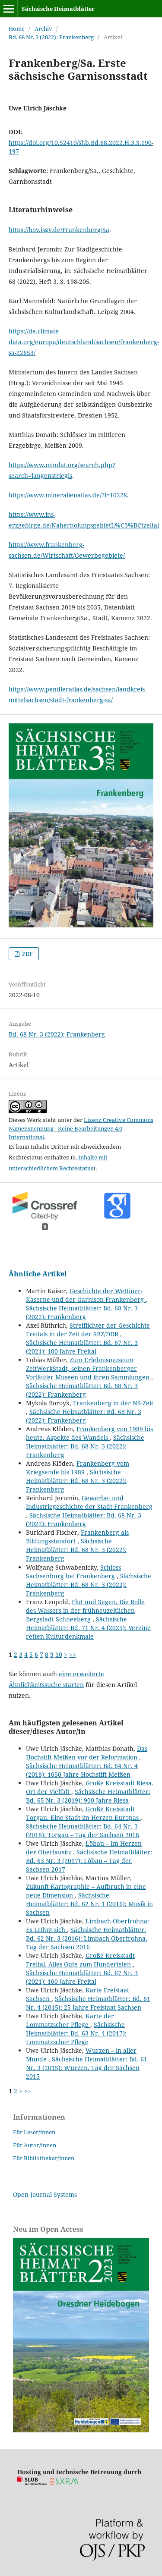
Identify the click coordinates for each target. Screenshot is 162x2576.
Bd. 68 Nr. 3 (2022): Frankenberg (51, 37)
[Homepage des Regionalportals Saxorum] (66, 2483)
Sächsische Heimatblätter (58, 9)
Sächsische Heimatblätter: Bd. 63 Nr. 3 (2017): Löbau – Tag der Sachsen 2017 (89, 1861)
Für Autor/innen (35, 2145)
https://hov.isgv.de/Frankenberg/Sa (59, 230)
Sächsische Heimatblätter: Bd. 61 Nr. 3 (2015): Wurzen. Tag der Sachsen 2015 (87, 2068)
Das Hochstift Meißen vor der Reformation (87, 1753)
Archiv (43, 28)
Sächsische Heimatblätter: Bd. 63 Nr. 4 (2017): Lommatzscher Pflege (76, 2033)
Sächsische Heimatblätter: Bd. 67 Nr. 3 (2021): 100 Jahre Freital (82, 1347)
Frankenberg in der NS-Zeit (113, 1403)
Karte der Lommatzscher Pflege (70, 2020)
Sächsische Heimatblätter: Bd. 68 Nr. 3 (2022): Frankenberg (82, 1312)
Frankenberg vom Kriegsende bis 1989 (78, 1468)
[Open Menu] (9, 9)
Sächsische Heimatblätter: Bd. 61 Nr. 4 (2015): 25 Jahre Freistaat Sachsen (88, 2003)
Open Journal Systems (45, 2194)
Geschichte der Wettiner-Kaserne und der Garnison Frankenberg (86, 1295)
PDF (27, 954)
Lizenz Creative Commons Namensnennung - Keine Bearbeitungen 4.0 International (81, 1128)
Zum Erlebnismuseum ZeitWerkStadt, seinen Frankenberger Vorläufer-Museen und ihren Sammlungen (89, 1368)
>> (73, 1654)
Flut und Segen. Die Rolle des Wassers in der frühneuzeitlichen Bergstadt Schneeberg (85, 1610)
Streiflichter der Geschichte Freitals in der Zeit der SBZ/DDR (88, 1330)
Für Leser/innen (34, 2132)
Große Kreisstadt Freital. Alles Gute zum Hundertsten (80, 1960)
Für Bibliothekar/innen (44, 2158)
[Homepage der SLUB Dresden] (32, 2483)
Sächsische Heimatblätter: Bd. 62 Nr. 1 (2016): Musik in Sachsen (89, 1904)
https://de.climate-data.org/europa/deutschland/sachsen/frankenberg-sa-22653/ (84, 342)
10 (59, 1654)
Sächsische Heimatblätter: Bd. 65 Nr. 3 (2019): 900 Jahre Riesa (88, 1796)
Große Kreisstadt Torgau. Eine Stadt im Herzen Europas (83, 1813)
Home (17, 28)
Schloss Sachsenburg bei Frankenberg (73, 1572)
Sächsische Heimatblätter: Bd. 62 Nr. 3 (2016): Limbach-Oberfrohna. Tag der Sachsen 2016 (87, 1938)
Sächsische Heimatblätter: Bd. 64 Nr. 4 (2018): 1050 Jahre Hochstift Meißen (82, 1770)
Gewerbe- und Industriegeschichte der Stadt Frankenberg (89, 1502)
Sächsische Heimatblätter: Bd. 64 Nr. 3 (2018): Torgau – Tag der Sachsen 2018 (83, 1830)
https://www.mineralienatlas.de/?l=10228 (68, 495)
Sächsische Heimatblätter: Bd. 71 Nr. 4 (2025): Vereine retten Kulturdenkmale (88, 1628)
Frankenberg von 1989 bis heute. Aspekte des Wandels (89, 1433)
